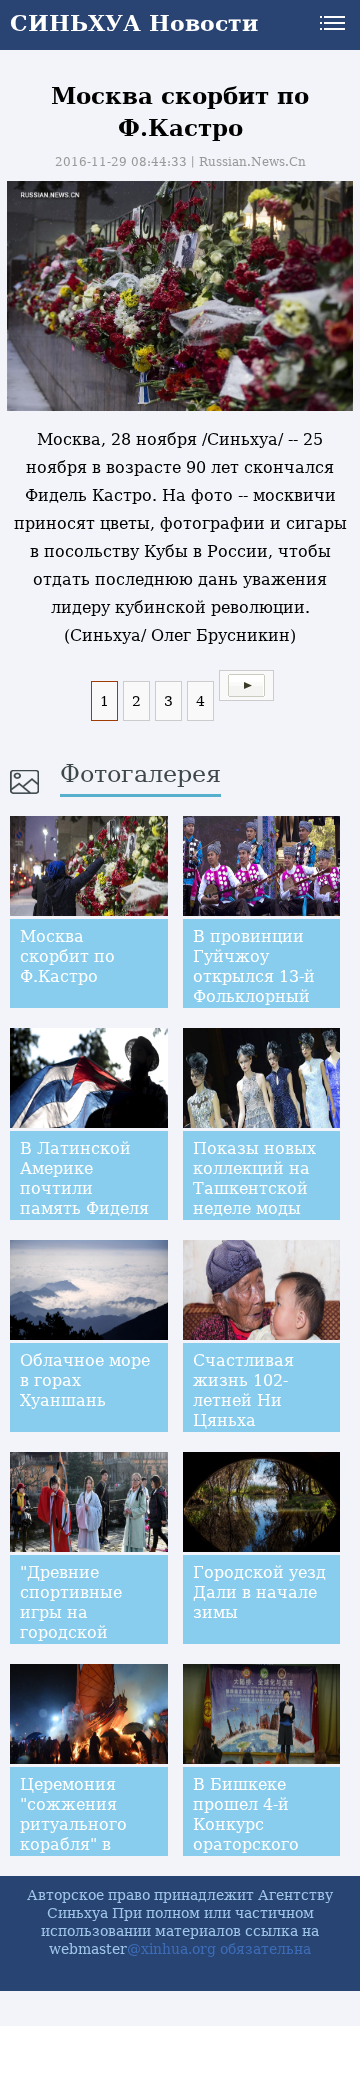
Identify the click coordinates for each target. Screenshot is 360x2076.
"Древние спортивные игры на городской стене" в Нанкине (71, 1622)
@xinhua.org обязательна (219, 1949)
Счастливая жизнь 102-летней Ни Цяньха (243, 1390)
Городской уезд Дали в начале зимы (259, 1592)
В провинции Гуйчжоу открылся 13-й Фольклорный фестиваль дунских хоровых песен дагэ (255, 1006)
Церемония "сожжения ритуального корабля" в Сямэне (73, 1824)
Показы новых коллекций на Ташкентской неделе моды (254, 1178)
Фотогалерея (140, 774)
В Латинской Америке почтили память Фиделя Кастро (84, 1188)
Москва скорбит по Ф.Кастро (67, 956)
